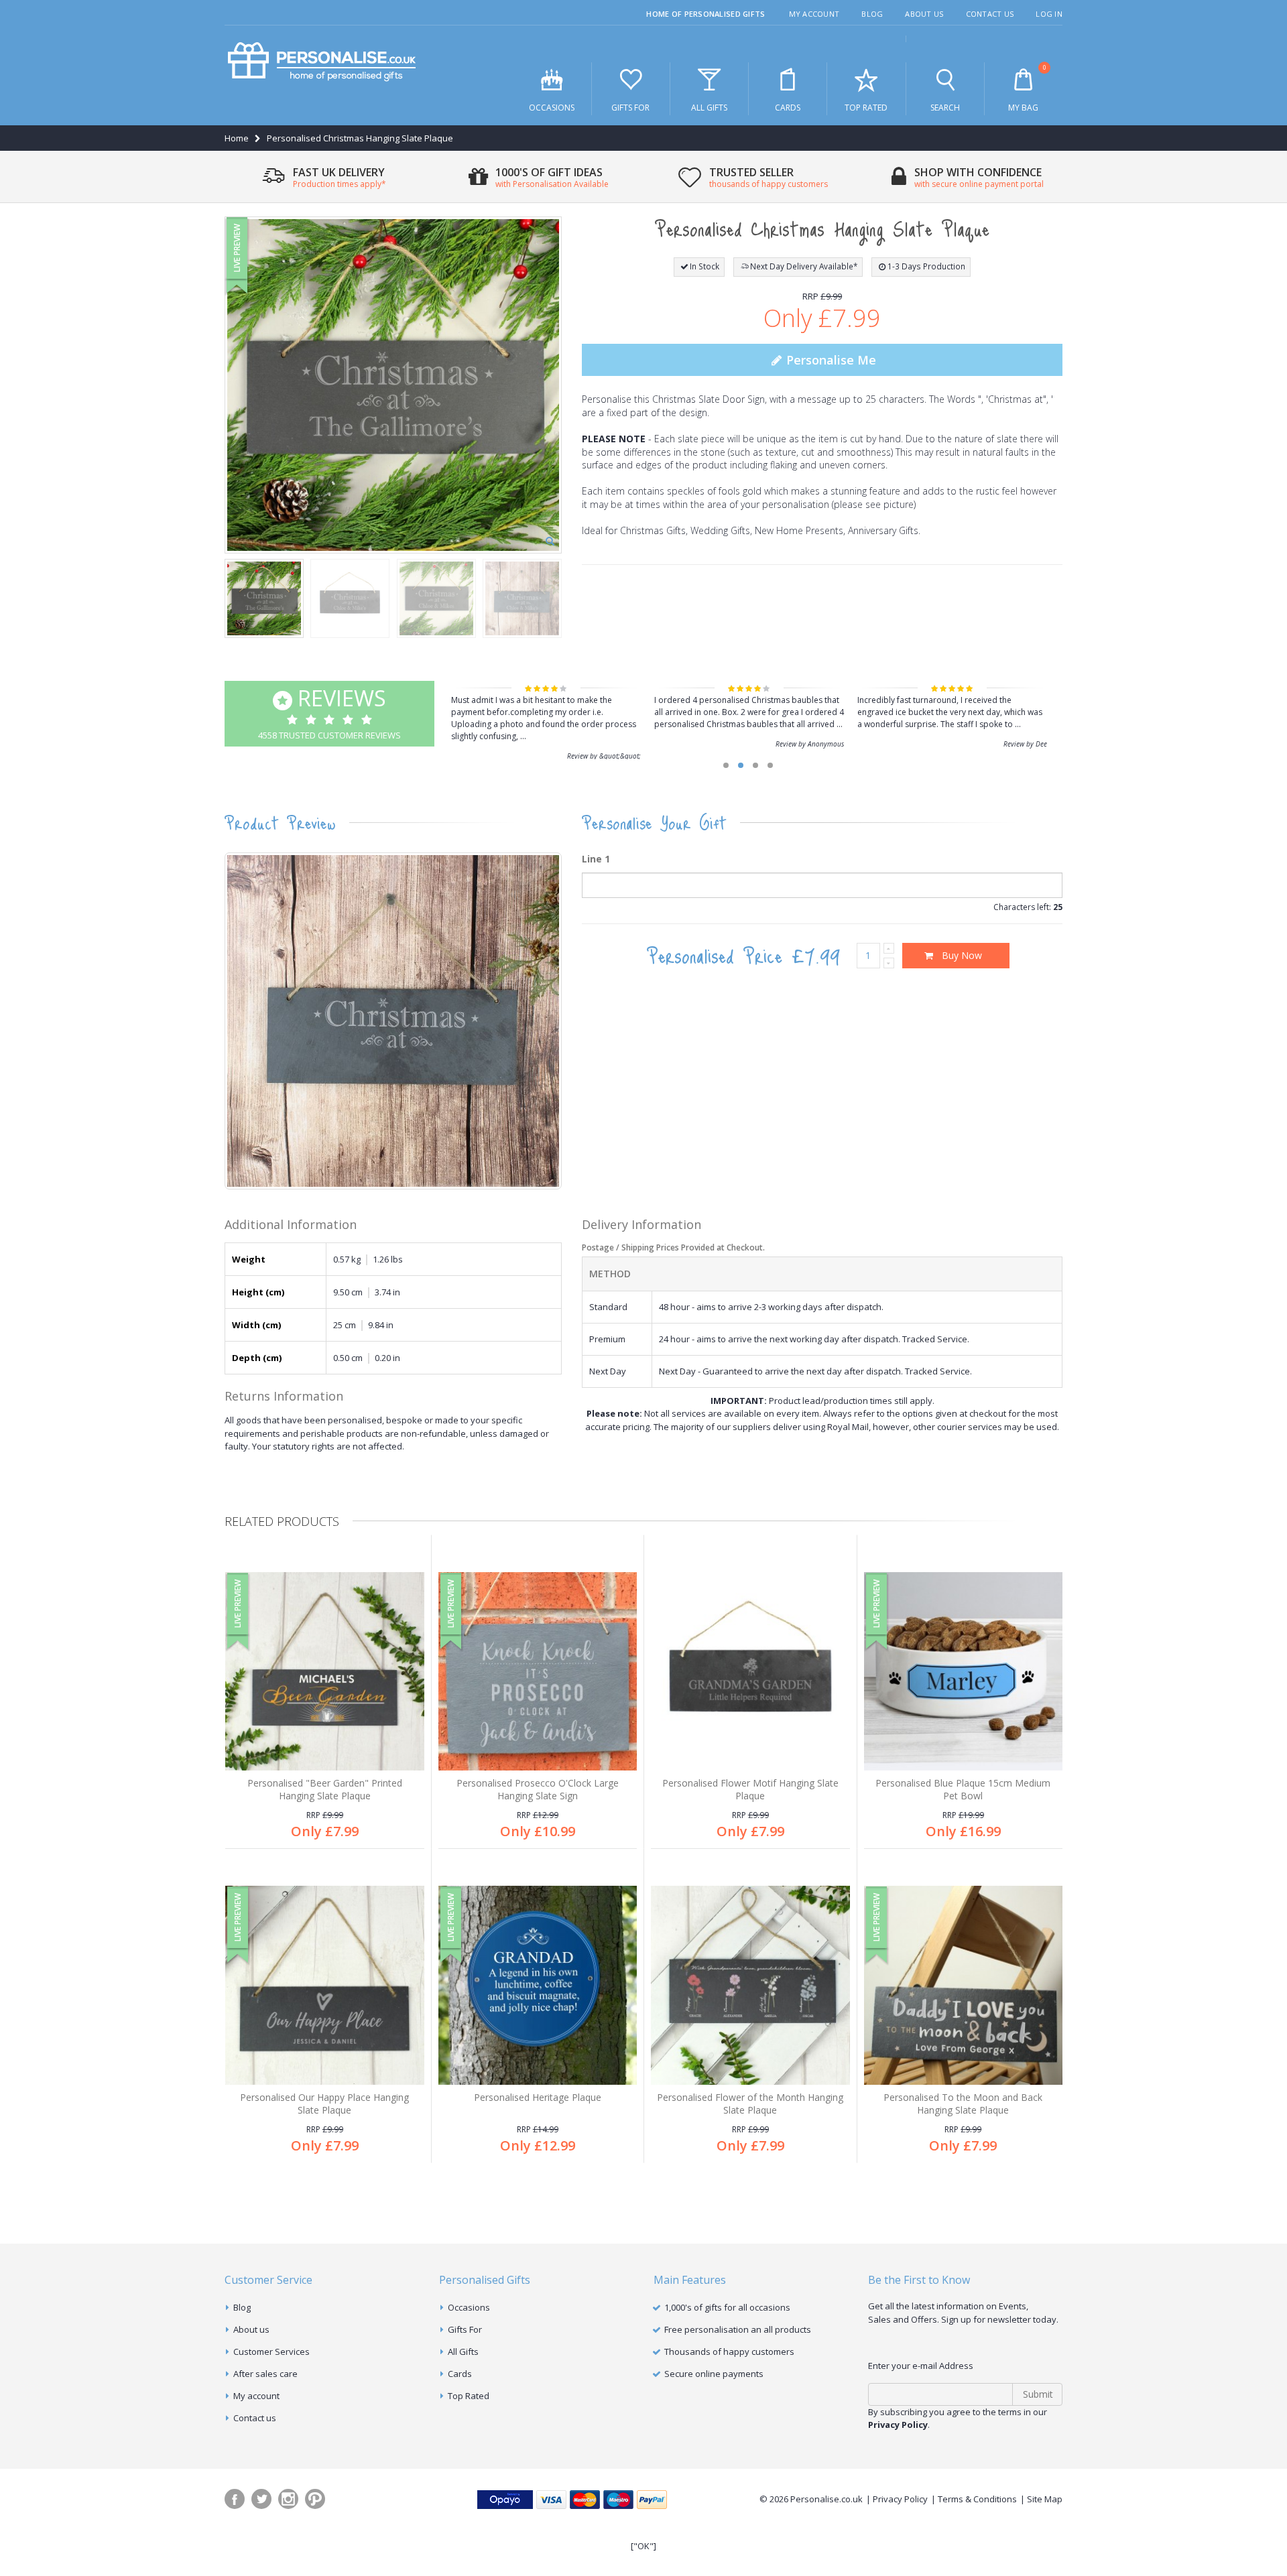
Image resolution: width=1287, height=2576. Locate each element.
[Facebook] (235, 2499)
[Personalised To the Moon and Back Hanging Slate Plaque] (964, 1985)
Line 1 (596, 859)
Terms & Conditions (977, 2499)
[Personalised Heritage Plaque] (538, 1985)
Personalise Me (830, 360)
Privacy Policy (900, 2499)
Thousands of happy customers (729, 2352)
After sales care (265, 2374)
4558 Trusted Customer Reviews (329, 712)
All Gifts (709, 108)
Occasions (552, 108)
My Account (814, 14)
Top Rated (866, 108)
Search (945, 108)
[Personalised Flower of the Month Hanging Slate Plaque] (750, 1985)
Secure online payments (714, 2374)
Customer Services (271, 2352)
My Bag (1027, 88)
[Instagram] (288, 2499)
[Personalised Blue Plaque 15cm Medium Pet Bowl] (964, 1672)
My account (256, 2396)
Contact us (255, 2418)
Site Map (1045, 2499)
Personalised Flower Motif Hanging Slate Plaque (750, 1789)
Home (237, 138)
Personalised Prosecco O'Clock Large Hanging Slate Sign (538, 1789)
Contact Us (990, 14)
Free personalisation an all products (738, 2329)
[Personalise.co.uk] (322, 62)
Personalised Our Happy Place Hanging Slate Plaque (324, 2104)
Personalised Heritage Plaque (538, 2097)
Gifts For (630, 108)
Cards (788, 108)
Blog (872, 14)
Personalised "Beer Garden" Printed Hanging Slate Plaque (325, 1789)
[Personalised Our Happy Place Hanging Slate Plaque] (325, 1985)
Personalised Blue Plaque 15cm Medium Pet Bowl (963, 1789)
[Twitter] (261, 2499)
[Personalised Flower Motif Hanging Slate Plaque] (750, 1672)
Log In (1049, 14)
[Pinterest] (315, 2499)
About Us (924, 14)
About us (251, 2329)
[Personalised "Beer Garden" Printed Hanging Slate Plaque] (325, 1672)
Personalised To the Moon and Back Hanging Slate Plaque (963, 2104)
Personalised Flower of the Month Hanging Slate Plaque (750, 2104)
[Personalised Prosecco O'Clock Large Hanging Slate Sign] (538, 1672)
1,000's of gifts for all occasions (727, 2307)
